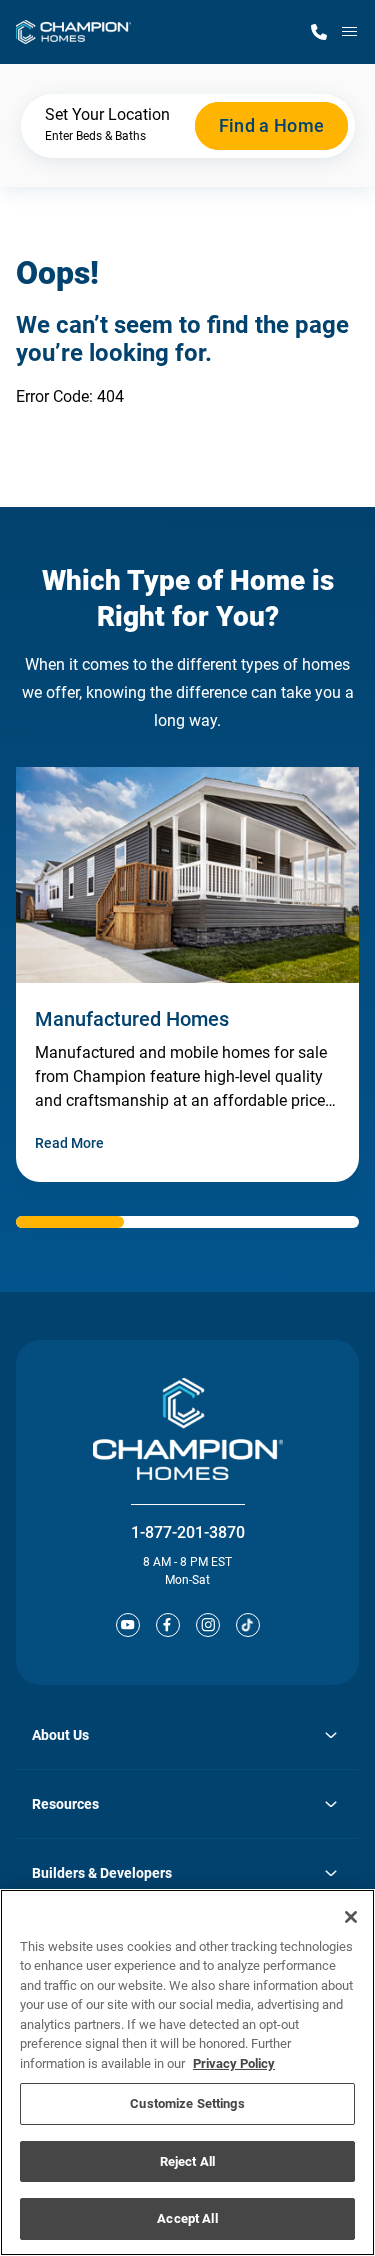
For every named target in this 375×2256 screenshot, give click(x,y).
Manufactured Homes (132, 1019)
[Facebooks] (168, 1625)
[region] (187, 2072)
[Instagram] (208, 1625)
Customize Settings (187, 2103)
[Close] (351, 1917)
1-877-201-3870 (188, 1532)
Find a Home (272, 125)
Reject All (187, 2161)
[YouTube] (128, 1625)
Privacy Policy (234, 2063)
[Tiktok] (248, 1625)
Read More (69, 1143)
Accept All (187, 2218)
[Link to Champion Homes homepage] (73, 32)
